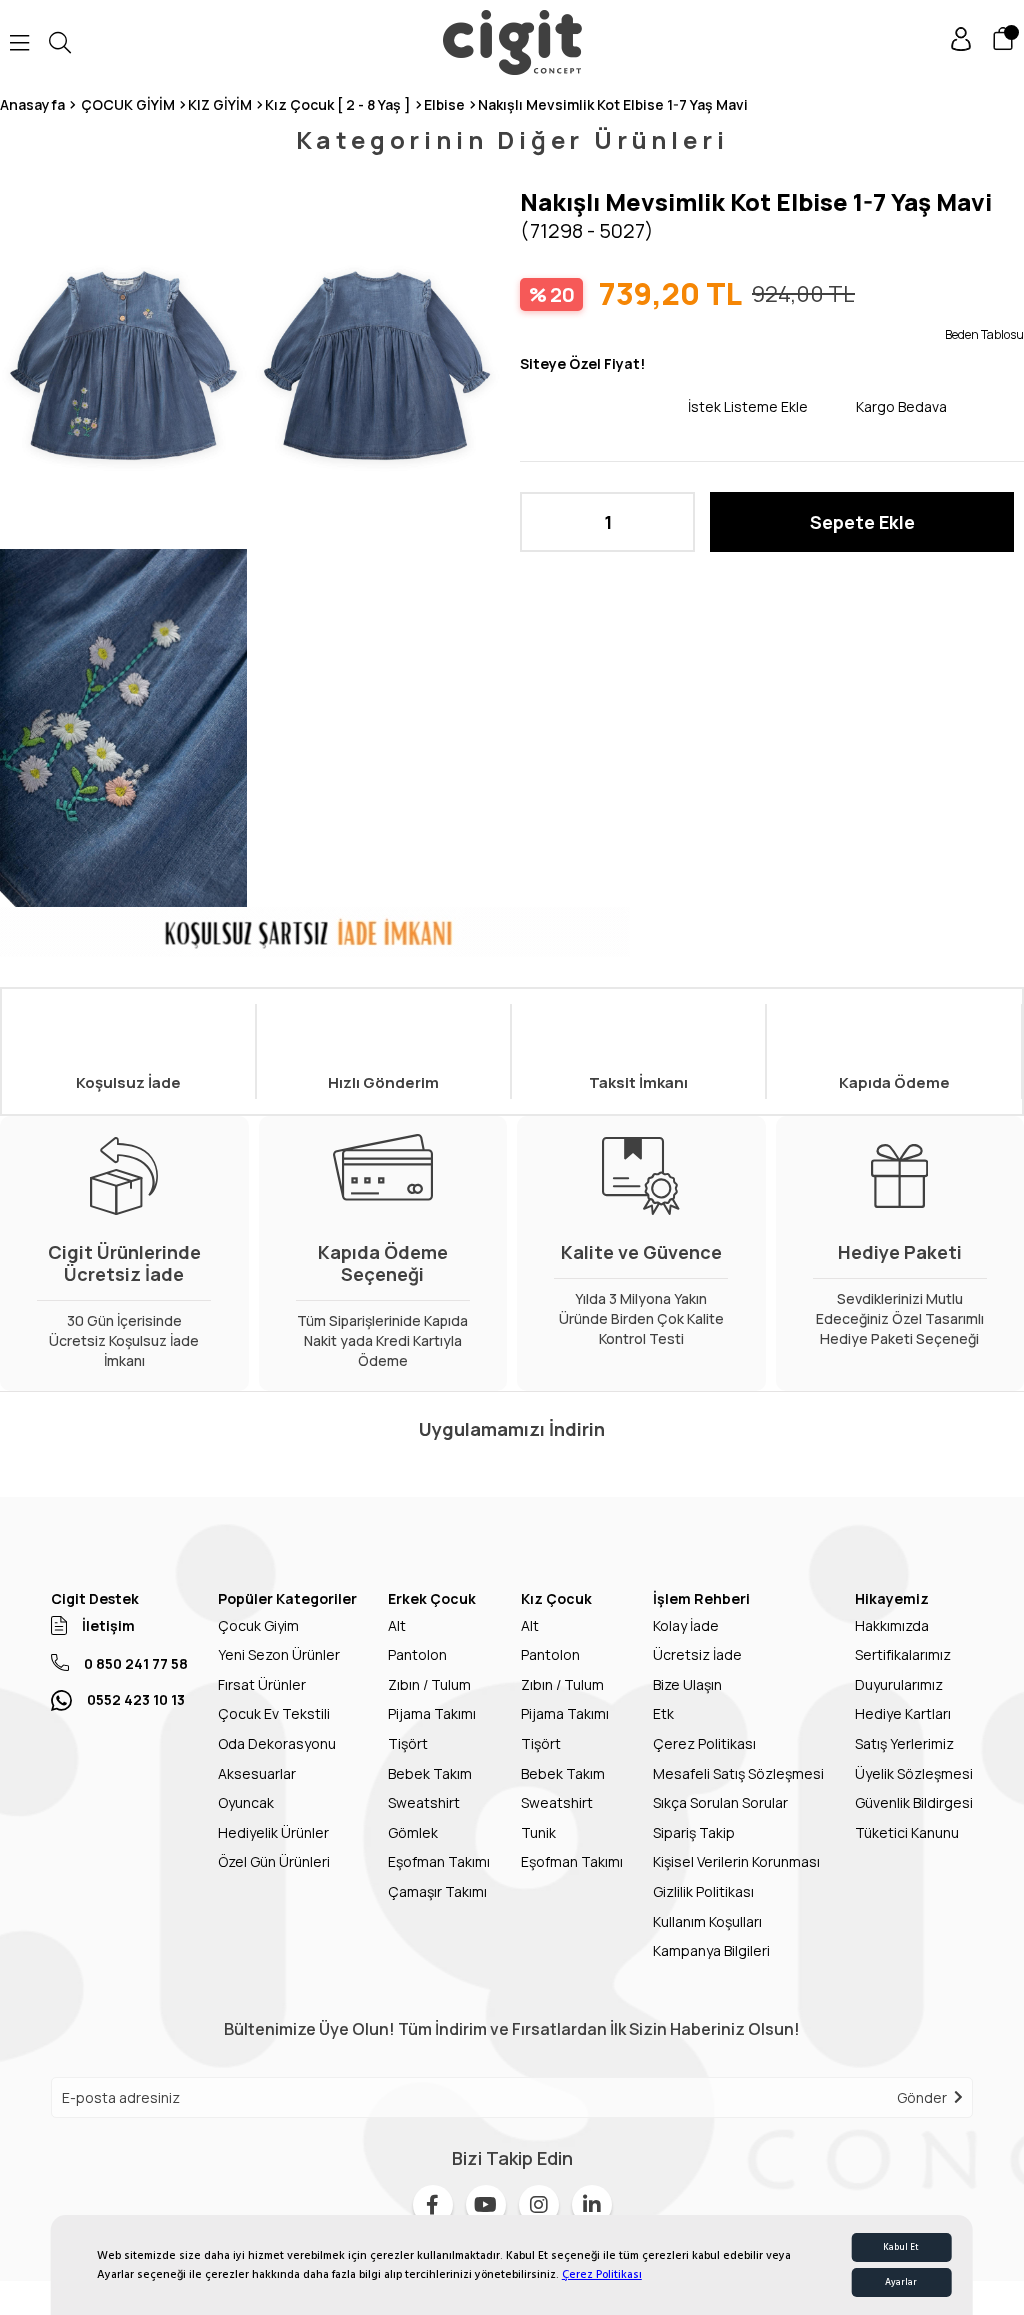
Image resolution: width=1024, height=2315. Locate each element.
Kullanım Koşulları (707, 1921)
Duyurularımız (899, 1684)
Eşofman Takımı (439, 1861)
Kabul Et (901, 2247)
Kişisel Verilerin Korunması (736, 1861)
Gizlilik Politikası (703, 1891)
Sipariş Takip (694, 1832)
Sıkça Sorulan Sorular (720, 1802)
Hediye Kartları (903, 1713)
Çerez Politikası (602, 2274)
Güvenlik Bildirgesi (914, 1802)
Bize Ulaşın (687, 1684)
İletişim (108, 1625)
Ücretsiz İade (697, 1654)
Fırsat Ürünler (262, 1684)
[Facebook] (433, 2205)
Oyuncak (246, 1802)
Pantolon (417, 1654)
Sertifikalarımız (903, 1654)
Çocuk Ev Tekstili (274, 1713)
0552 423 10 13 (136, 1699)
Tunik (538, 1832)
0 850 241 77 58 (136, 1663)
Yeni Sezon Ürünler (279, 1654)
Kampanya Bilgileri (711, 1950)
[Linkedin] (592, 2205)
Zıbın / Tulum (429, 1684)
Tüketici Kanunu (907, 1832)
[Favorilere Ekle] (604, 406)
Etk (663, 1713)
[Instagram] (539, 2205)
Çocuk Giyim (258, 1625)
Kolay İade (686, 1625)
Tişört (408, 1743)
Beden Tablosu (984, 334)
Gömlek (413, 1832)
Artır (670, 522)
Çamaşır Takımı (437, 1891)
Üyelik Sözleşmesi (914, 1773)
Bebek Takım (430, 1773)
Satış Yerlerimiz (904, 1743)
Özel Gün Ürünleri (274, 1861)
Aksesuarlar (257, 1773)
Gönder (922, 2097)
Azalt (545, 522)
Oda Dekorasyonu (277, 1743)
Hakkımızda (892, 1625)
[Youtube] (486, 2205)
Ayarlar (901, 2282)
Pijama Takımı (432, 1713)
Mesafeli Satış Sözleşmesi (738, 1773)
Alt (397, 1625)
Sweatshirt (424, 1802)
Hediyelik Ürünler (273, 1832)
